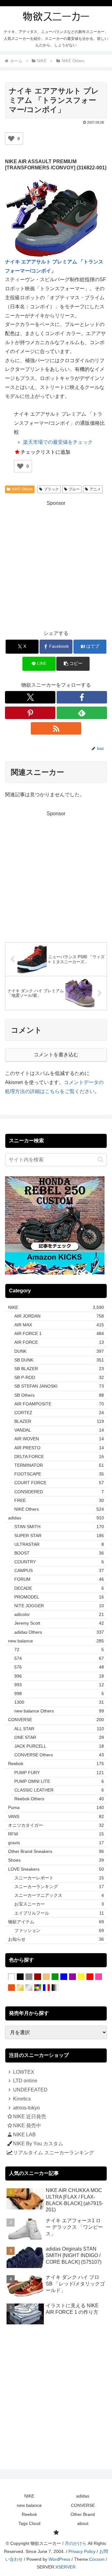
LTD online (25, 2081)
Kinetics (22, 2099)
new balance (29, 2505)
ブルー (74, 489)
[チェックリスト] (56, 2533)
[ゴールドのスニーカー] (20, 1988)
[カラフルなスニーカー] (38, 1988)
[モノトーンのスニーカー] (55, 1988)
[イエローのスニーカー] (81, 1977)
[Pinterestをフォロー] (30, 713)
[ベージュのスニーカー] (46, 1977)
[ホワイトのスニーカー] (12, 1977)
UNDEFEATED (30, 2090)
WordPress (59, 2559)
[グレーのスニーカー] (29, 1977)
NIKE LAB (24, 2135)
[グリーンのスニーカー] (55, 1977)
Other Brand (83, 2514)
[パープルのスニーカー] (72, 1977)
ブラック (51, 489)
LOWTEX (24, 2072)
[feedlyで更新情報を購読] (82, 713)
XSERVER (65, 2567)
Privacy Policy (82, 2551)
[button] (73, 664)
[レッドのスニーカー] (90, 1977)
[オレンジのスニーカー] (12, 1988)
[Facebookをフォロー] (82, 697)
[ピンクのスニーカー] (99, 1977)
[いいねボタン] (11, 139)
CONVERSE (83, 2505)
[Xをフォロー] (30, 697)
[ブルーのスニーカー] (64, 1977)
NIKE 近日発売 (30, 2117)
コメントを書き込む (56, 1055)
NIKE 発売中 (27, 2126)
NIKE (29, 2496)
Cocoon (97, 2559)
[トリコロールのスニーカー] (46, 1988)
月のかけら (76, 2543)
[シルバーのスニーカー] (29, 1988)
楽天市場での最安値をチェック (58, 442)
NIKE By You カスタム (38, 2144)
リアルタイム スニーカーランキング (54, 2153)
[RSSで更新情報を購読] (56, 728)
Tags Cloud (29, 2523)
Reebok (29, 2514)
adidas (83, 2496)
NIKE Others (22, 489)
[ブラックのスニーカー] (20, 1977)
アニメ (95, 489)
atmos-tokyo (26, 2108)
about (83, 2523)
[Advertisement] (56, 564)
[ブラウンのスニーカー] (38, 1977)
